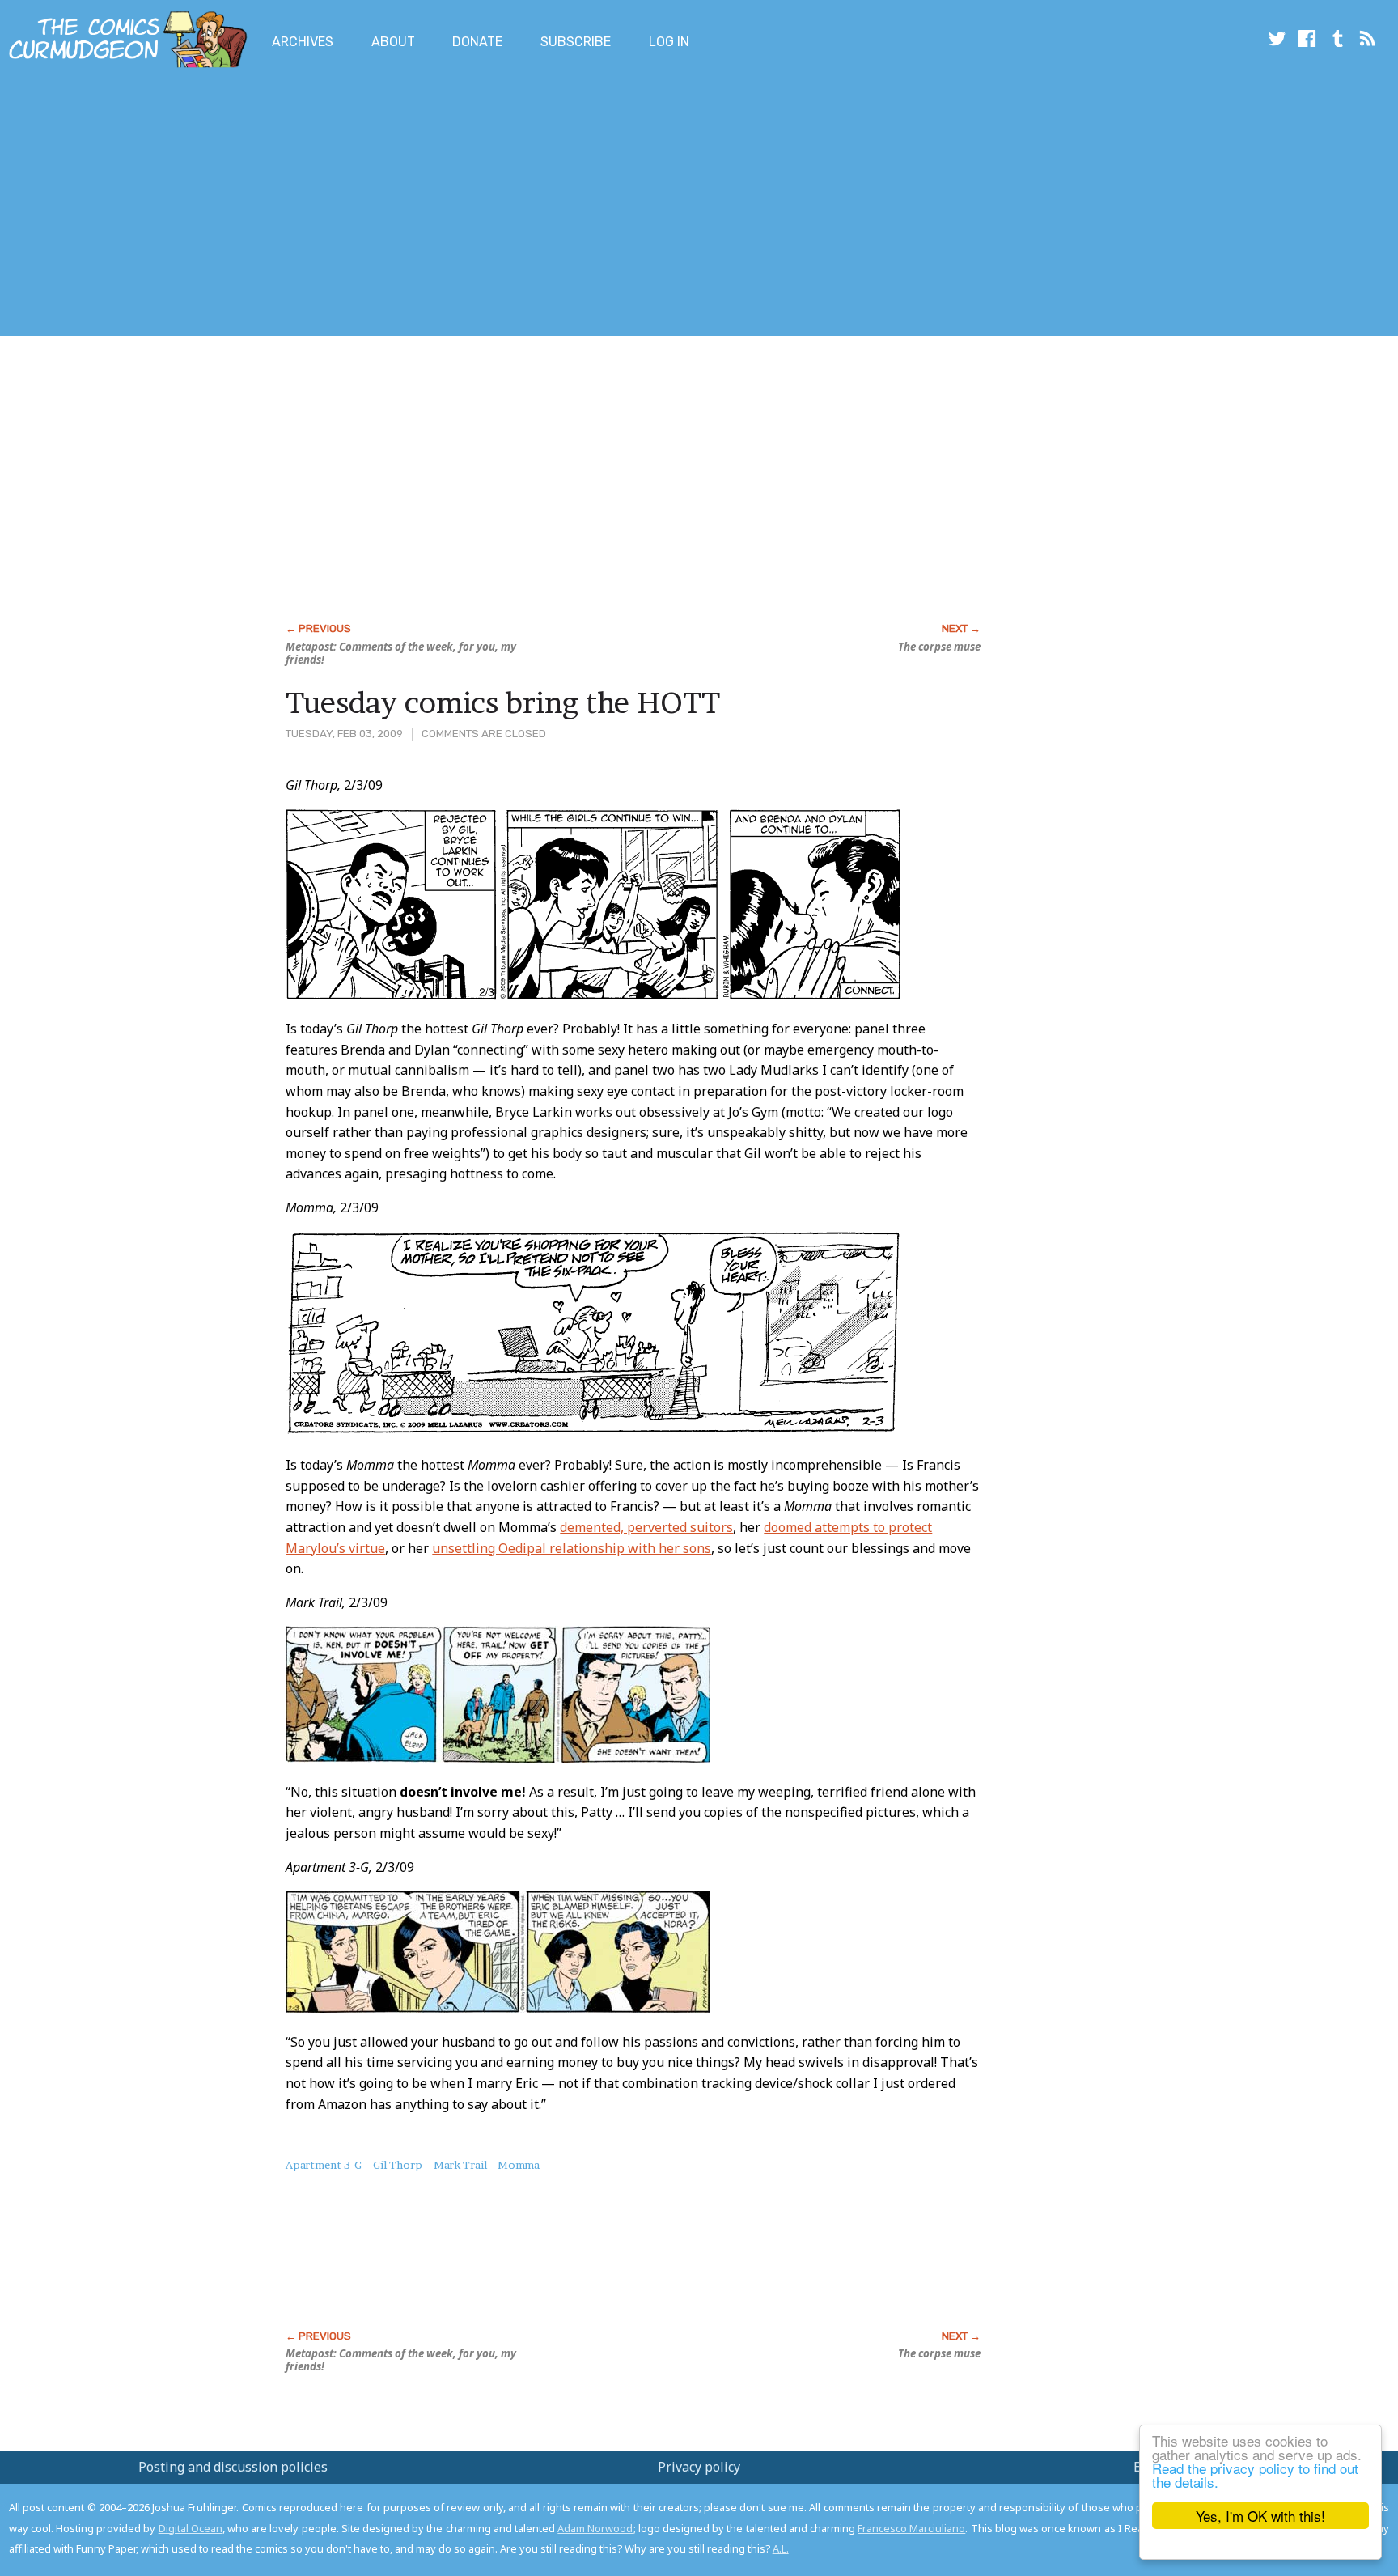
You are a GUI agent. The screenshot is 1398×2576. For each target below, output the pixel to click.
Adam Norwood (595, 2528)
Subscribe (576, 42)
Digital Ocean (191, 2528)
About (393, 42)
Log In (669, 42)
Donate (477, 42)
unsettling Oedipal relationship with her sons (572, 1548)
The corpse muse (939, 647)
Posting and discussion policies (233, 2467)
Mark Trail (460, 2165)
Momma (519, 2165)
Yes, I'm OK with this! (1260, 2516)
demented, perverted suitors (646, 1527)
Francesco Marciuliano (911, 2528)
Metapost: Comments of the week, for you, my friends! (401, 653)
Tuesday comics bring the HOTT (503, 702)
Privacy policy (699, 2467)
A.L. (781, 2548)
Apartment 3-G (324, 2165)
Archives (303, 42)
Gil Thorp (398, 2165)
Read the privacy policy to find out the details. (1255, 2475)
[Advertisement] (294, 205)
